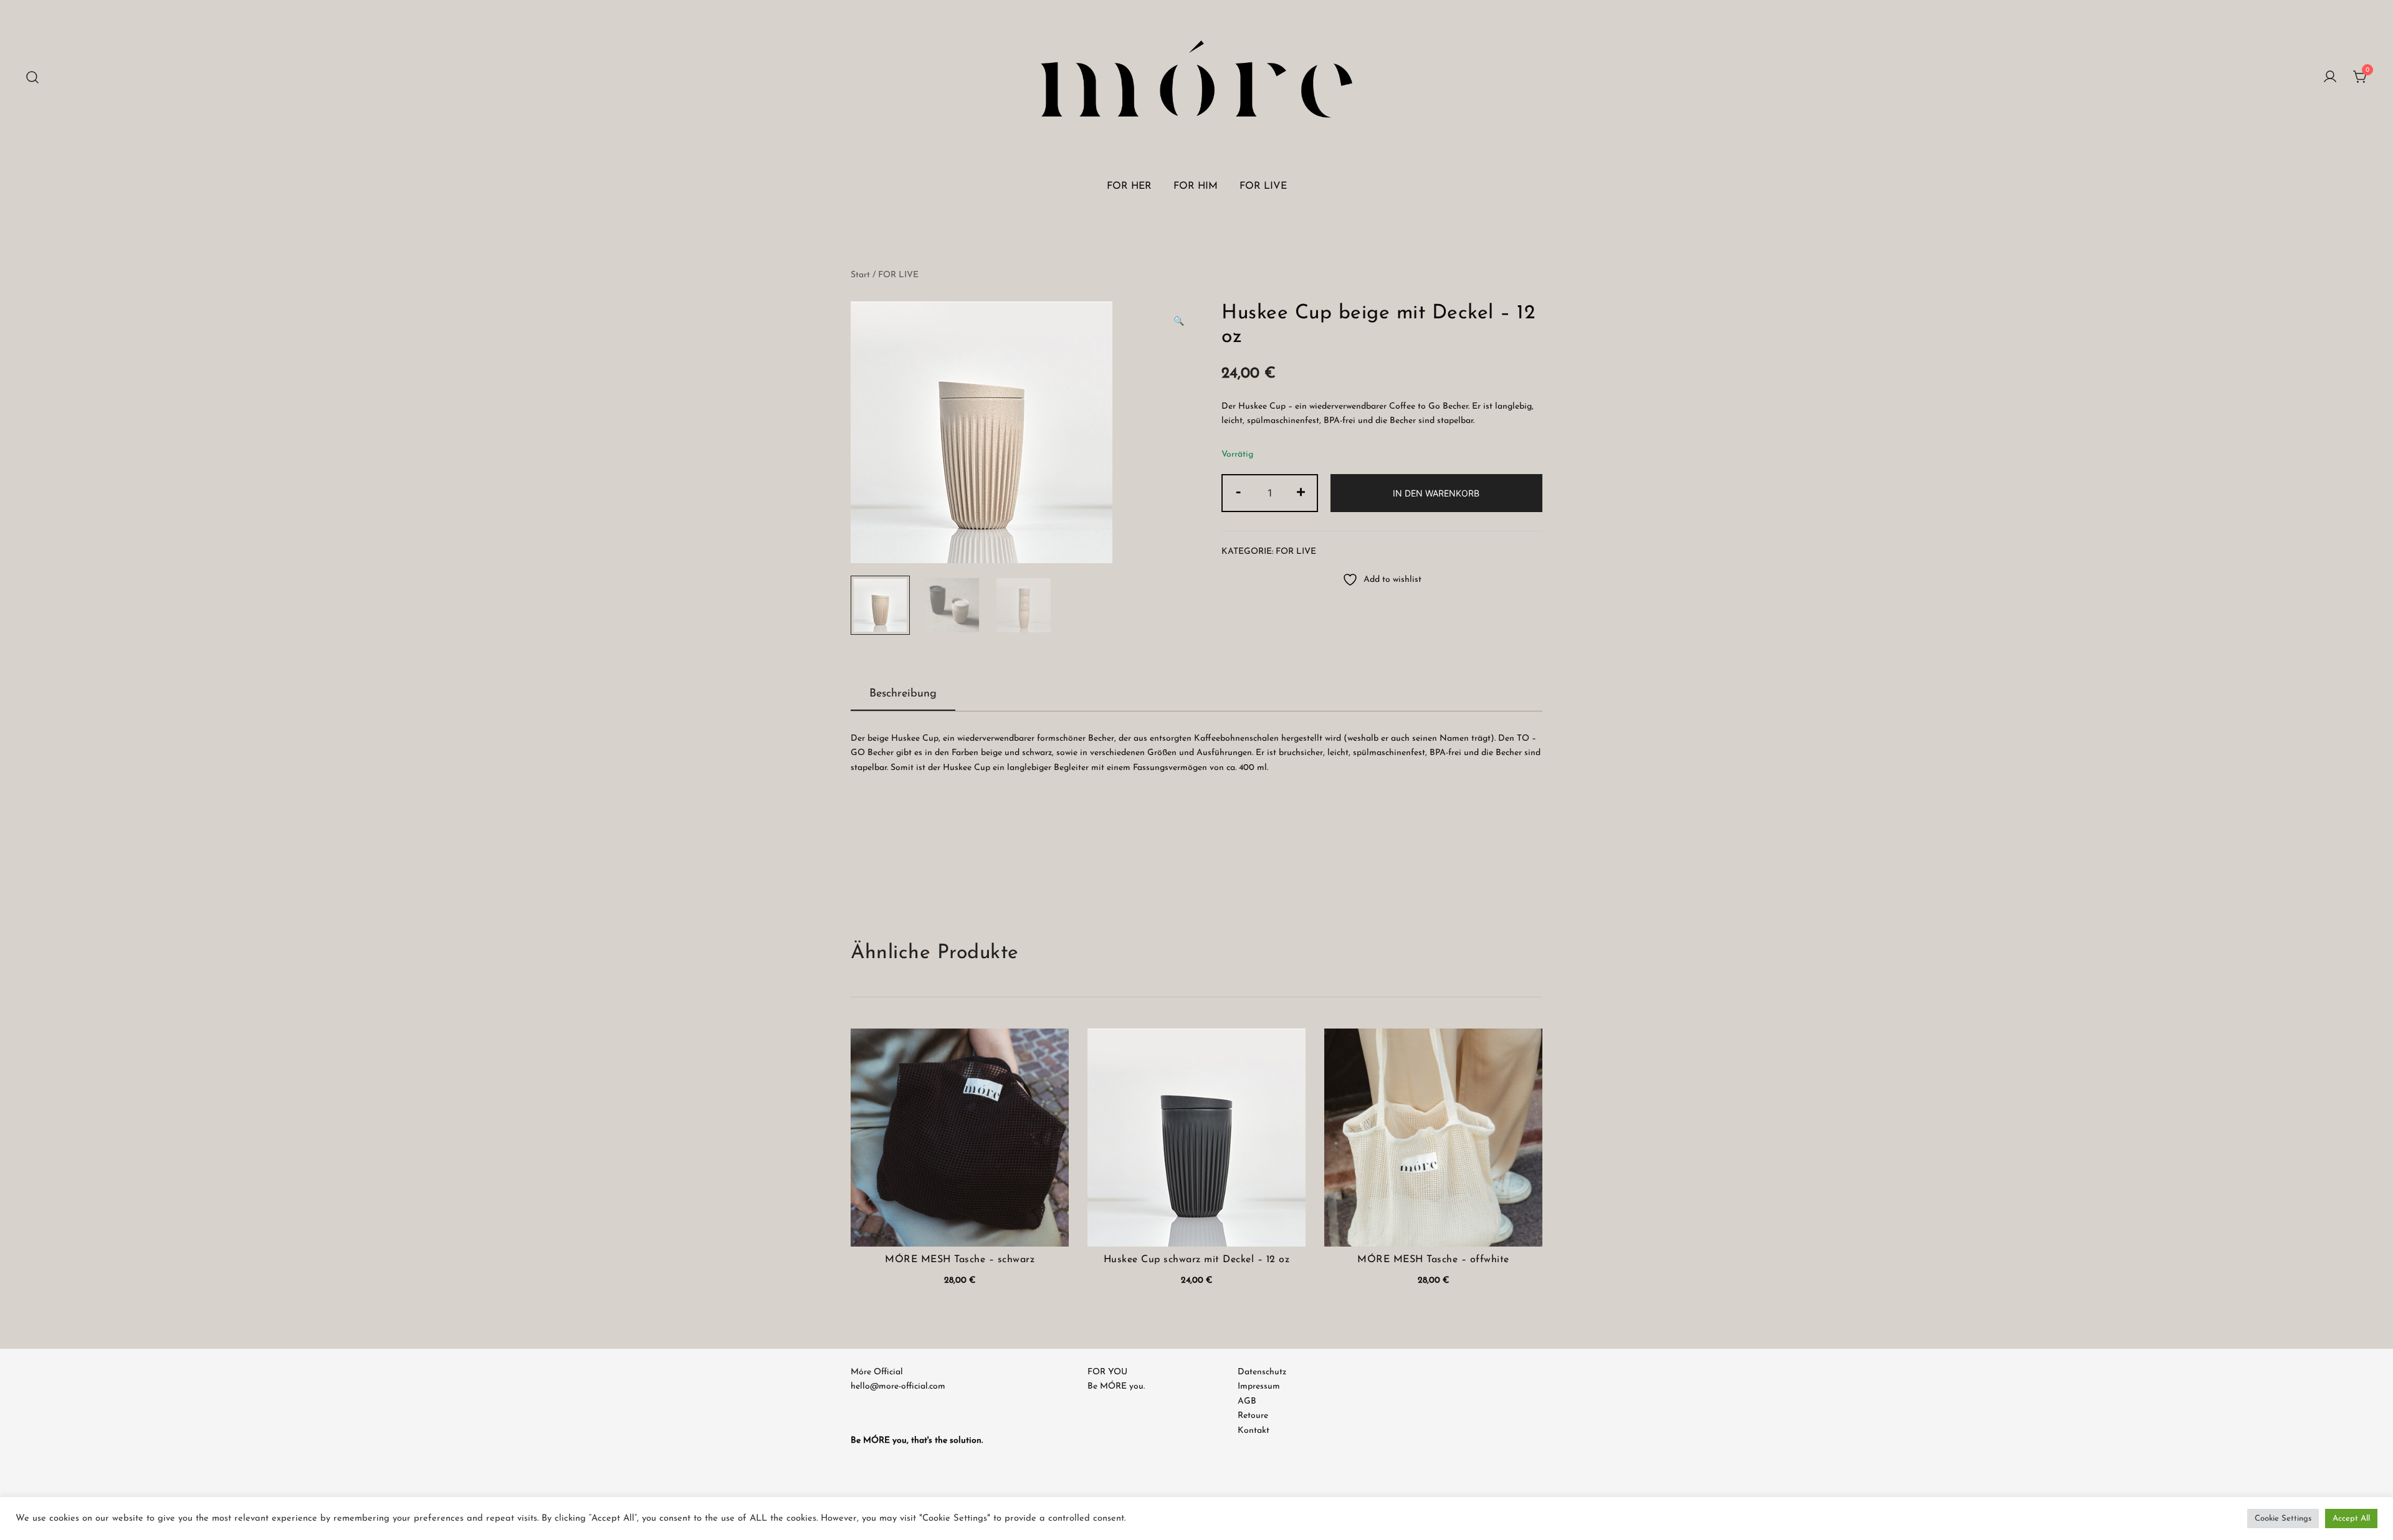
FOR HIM (1196, 186)
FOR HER (1129, 186)
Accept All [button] (2351, 1519)
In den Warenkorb (1436, 493)
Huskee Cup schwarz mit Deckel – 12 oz (1197, 1260)
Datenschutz (1262, 1372)
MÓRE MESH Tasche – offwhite (1433, 1260)
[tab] (903, 695)
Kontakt (1254, 1431)
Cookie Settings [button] (2283, 1519)
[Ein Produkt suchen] (33, 78)
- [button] (1239, 492)
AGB (1247, 1401)
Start (860, 275)
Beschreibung (903, 694)
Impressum (1259, 1386)
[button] (1179, 322)
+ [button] (1301, 492)
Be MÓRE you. (1116, 1386)
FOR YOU (1107, 1372)
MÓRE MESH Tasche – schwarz (960, 1260)
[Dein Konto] (2330, 78)
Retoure (1253, 1416)
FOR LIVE (1263, 186)
